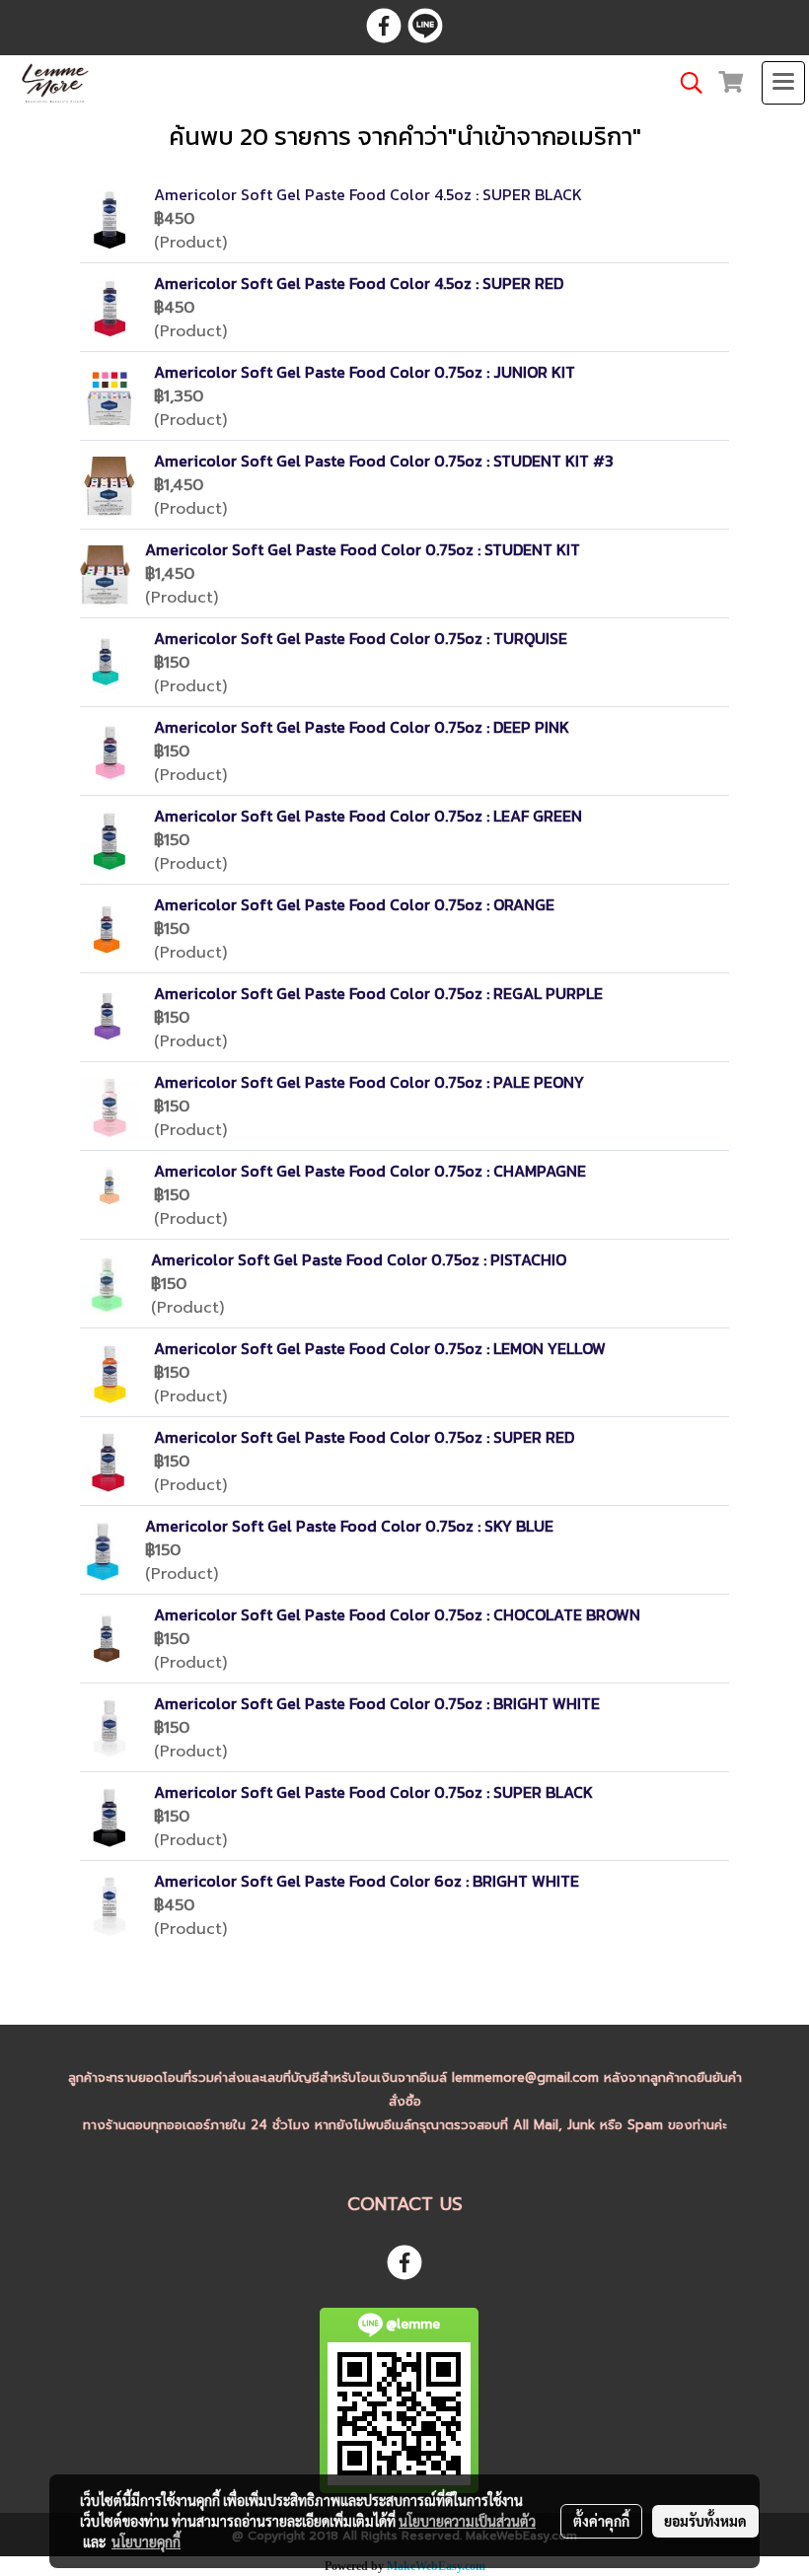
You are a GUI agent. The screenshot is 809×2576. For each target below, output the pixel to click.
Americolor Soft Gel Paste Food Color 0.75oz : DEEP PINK (362, 727)
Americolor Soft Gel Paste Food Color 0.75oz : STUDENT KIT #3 (384, 461)
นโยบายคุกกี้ (146, 2541)
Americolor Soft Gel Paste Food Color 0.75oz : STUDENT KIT (363, 549)
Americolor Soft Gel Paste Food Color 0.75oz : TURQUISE (361, 638)
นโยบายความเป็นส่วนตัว (467, 2521)
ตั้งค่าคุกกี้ (601, 2521)
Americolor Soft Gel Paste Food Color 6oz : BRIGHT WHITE (367, 1881)
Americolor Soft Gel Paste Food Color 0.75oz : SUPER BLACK (373, 1792)
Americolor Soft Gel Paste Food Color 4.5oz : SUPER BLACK (368, 194)
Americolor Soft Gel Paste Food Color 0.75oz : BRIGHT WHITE (377, 1703)
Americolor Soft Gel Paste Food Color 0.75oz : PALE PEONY (369, 1082)
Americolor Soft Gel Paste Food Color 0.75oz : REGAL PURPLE (378, 993)
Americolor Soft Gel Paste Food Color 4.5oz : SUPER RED (359, 283)
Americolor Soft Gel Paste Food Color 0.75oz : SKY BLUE (349, 1526)
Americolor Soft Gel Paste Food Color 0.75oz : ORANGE (354, 904)
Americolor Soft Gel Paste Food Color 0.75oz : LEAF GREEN (368, 816)
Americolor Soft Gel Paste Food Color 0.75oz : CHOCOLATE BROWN (397, 1614)
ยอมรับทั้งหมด (705, 2521)
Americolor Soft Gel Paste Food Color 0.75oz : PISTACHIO (359, 1259)
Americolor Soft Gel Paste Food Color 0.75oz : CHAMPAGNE (370, 1171)
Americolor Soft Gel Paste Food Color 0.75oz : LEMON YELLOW (380, 1348)
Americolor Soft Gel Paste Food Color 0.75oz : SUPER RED (364, 1437)
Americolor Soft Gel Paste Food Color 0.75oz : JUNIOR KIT (365, 372)
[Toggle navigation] (783, 83)
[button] (685, 83)
